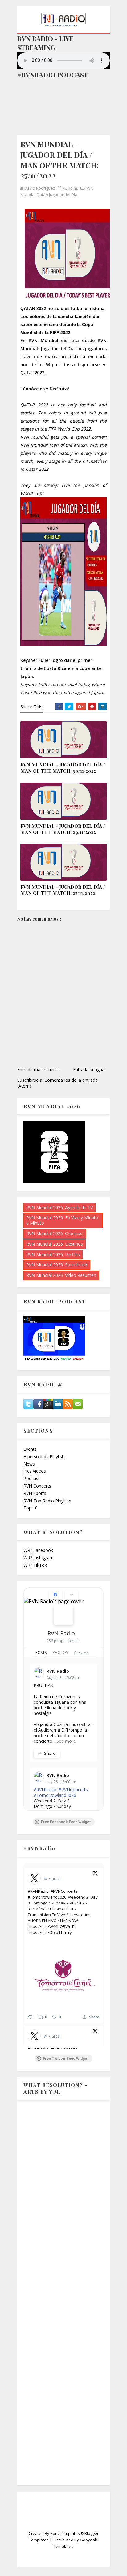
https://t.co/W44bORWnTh (52, 1926)
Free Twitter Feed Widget (66, 2059)
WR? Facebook (38, 1550)
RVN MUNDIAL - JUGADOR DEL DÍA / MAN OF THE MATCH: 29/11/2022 (63, 829)
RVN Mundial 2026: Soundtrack (57, 1265)
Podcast (32, 1478)
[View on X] (95, 1874)
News (29, 1464)
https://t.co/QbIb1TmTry (50, 1932)
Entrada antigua (89, 1069)
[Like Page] (55, 1595)
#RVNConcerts (73, 1790)
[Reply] (30, 2017)
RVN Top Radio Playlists (47, 1501)
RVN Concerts (37, 1486)
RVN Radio (61, 1633)
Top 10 (31, 1508)
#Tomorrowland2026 (55, 1795)
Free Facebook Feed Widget (66, 1822)
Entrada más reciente (39, 1069)
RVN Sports (35, 1493)
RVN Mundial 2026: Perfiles (53, 1254)
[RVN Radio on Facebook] (63, 1615)
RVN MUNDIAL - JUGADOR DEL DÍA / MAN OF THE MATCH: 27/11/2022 (63, 890)
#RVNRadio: (45, 1790)
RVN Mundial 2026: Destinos (55, 1244)
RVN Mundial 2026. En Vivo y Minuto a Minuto (62, 1220)
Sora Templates (65, 2533)
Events (30, 1449)
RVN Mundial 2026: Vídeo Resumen (61, 1275)
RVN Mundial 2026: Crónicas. (55, 1233)
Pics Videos (35, 1471)
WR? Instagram (39, 1558)
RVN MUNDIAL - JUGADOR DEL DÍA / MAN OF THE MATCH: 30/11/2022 (63, 768)
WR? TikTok (35, 1565)
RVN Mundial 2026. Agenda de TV (59, 1207)
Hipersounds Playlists (45, 1456)
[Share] (72, 1595)
